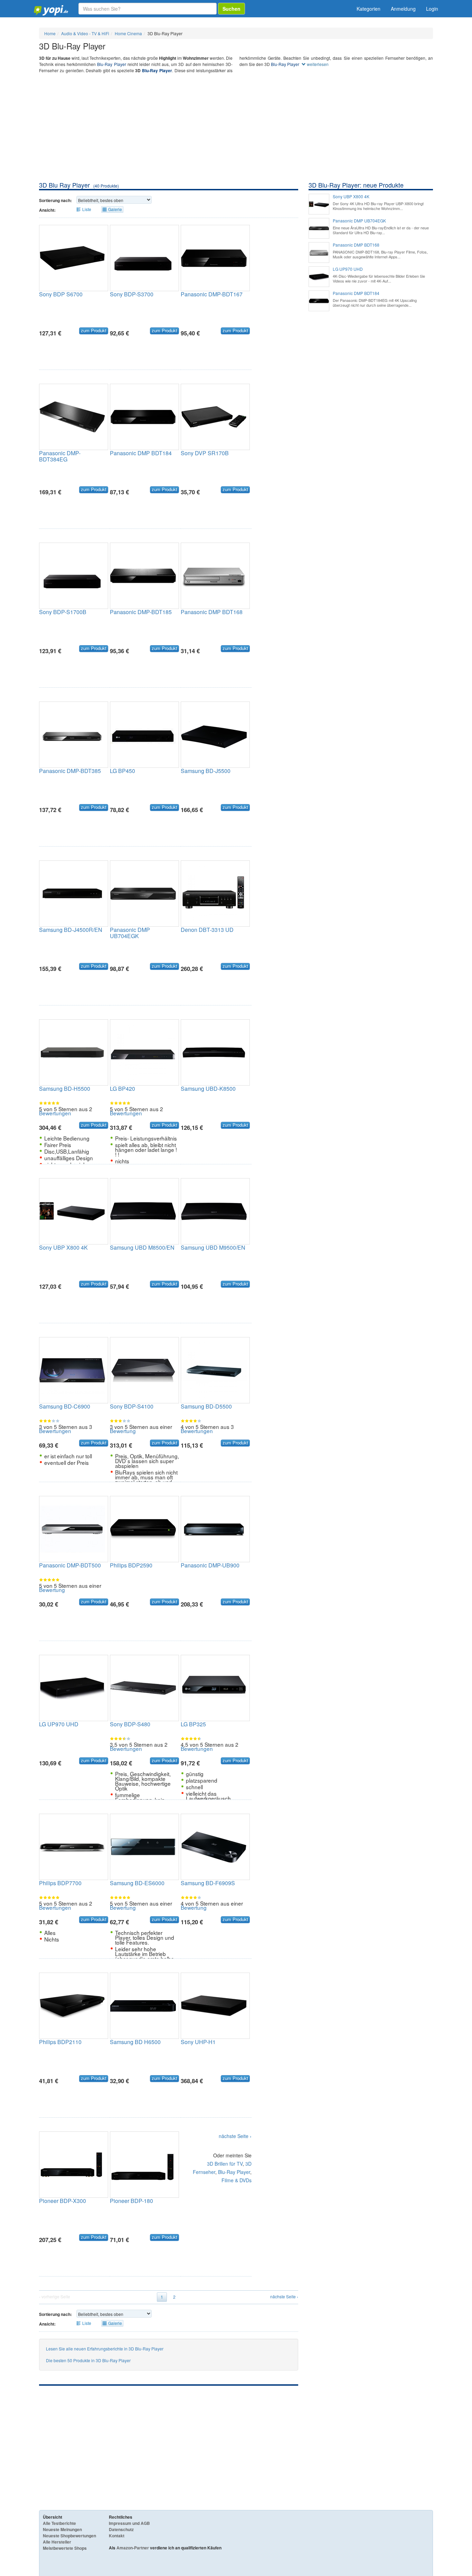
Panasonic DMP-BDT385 (70, 771)
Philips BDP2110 (60, 2042)
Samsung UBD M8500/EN (142, 1247)
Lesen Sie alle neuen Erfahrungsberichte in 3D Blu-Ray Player (105, 2349)
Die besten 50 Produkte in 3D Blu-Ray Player (88, 2360)
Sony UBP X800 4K (63, 1247)
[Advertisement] (236, 129)
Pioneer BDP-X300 (63, 2201)
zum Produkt (94, 331)
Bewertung (123, 1431)
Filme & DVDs (237, 2180)
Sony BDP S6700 (61, 294)
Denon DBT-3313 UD (207, 930)
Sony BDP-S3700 (132, 294)
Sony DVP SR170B (205, 453)
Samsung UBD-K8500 (208, 1089)
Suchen (232, 9)
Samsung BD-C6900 (65, 1406)
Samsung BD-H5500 (65, 1089)
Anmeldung (403, 9)
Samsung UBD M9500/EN (213, 1247)
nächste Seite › (235, 2136)
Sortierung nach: (55, 200)
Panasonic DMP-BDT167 (212, 294)
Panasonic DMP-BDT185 (141, 612)
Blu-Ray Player (111, 64)
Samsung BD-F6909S (208, 1883)
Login (432, 9)
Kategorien (369, 9)
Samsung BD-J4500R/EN (71, 930)
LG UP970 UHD (59, 1724)
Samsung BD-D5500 (206, 1406)
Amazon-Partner (133, 2548)
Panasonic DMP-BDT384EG (60, 456)
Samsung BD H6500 (135, 2042)
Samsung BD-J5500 (206, 771)
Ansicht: (47, 210)
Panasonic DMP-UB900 (210, 1565)
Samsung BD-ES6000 (137, 1883)
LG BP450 (122, 771)
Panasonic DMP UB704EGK (130, 933)
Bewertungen (55, 1113)
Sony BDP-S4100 (132, 1406)
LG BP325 (193, 1724)
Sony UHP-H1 (198, 2042)
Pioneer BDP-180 (131, 2201)
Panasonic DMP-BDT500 (70, 1565)
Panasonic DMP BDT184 (141, 453)
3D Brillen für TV (225, 2164)
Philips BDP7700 (60, 1883)
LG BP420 (122, 1089)
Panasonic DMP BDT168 (212, 612)
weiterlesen (317, 64)
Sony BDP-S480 (130, 1724)
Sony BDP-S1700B (63, 612)
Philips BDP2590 (131, 1565)
